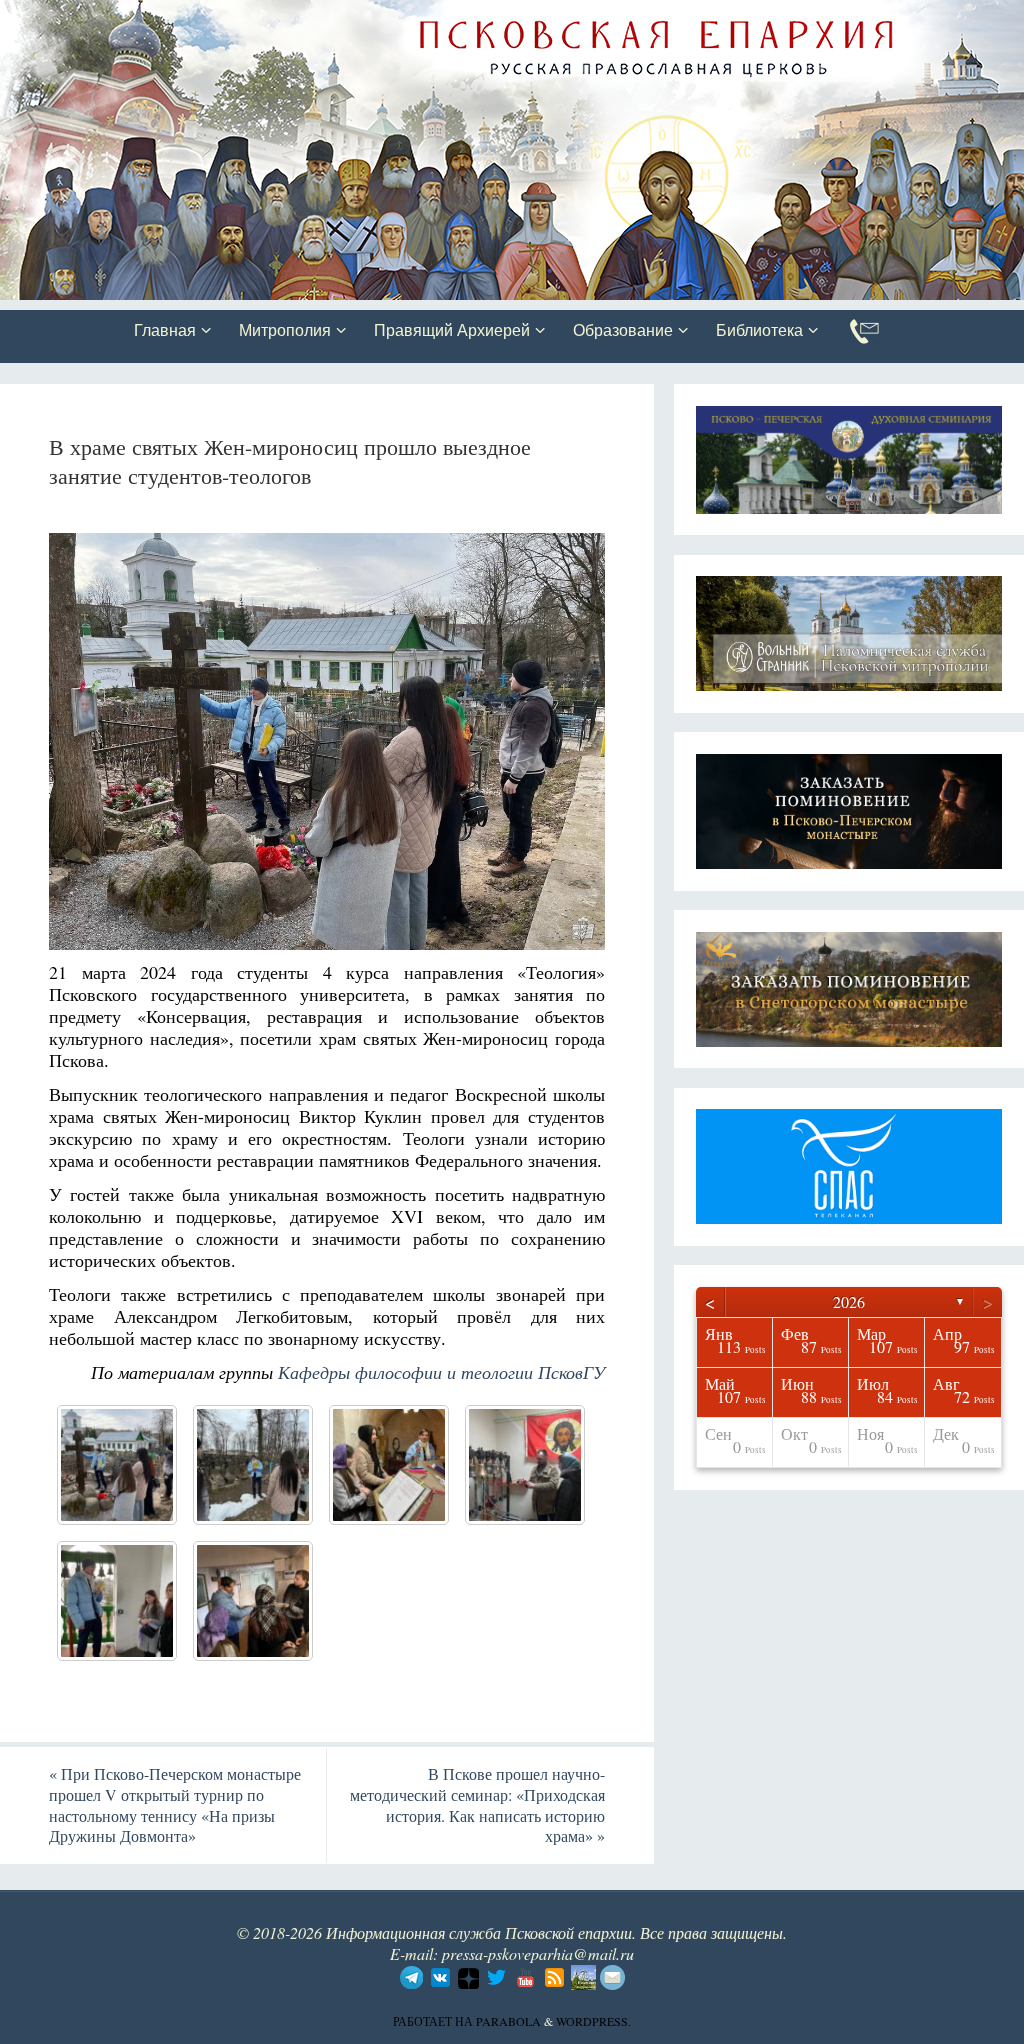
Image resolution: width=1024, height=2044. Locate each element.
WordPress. (593, 2021)
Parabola (508, 2021)
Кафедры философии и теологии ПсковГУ (441, 1372)
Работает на (434, 2021)
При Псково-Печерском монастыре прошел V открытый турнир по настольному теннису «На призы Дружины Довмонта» (175, 1804)
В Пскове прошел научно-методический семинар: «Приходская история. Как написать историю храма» (477, 1804)
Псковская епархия (283, 17)
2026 (849, 1301)
